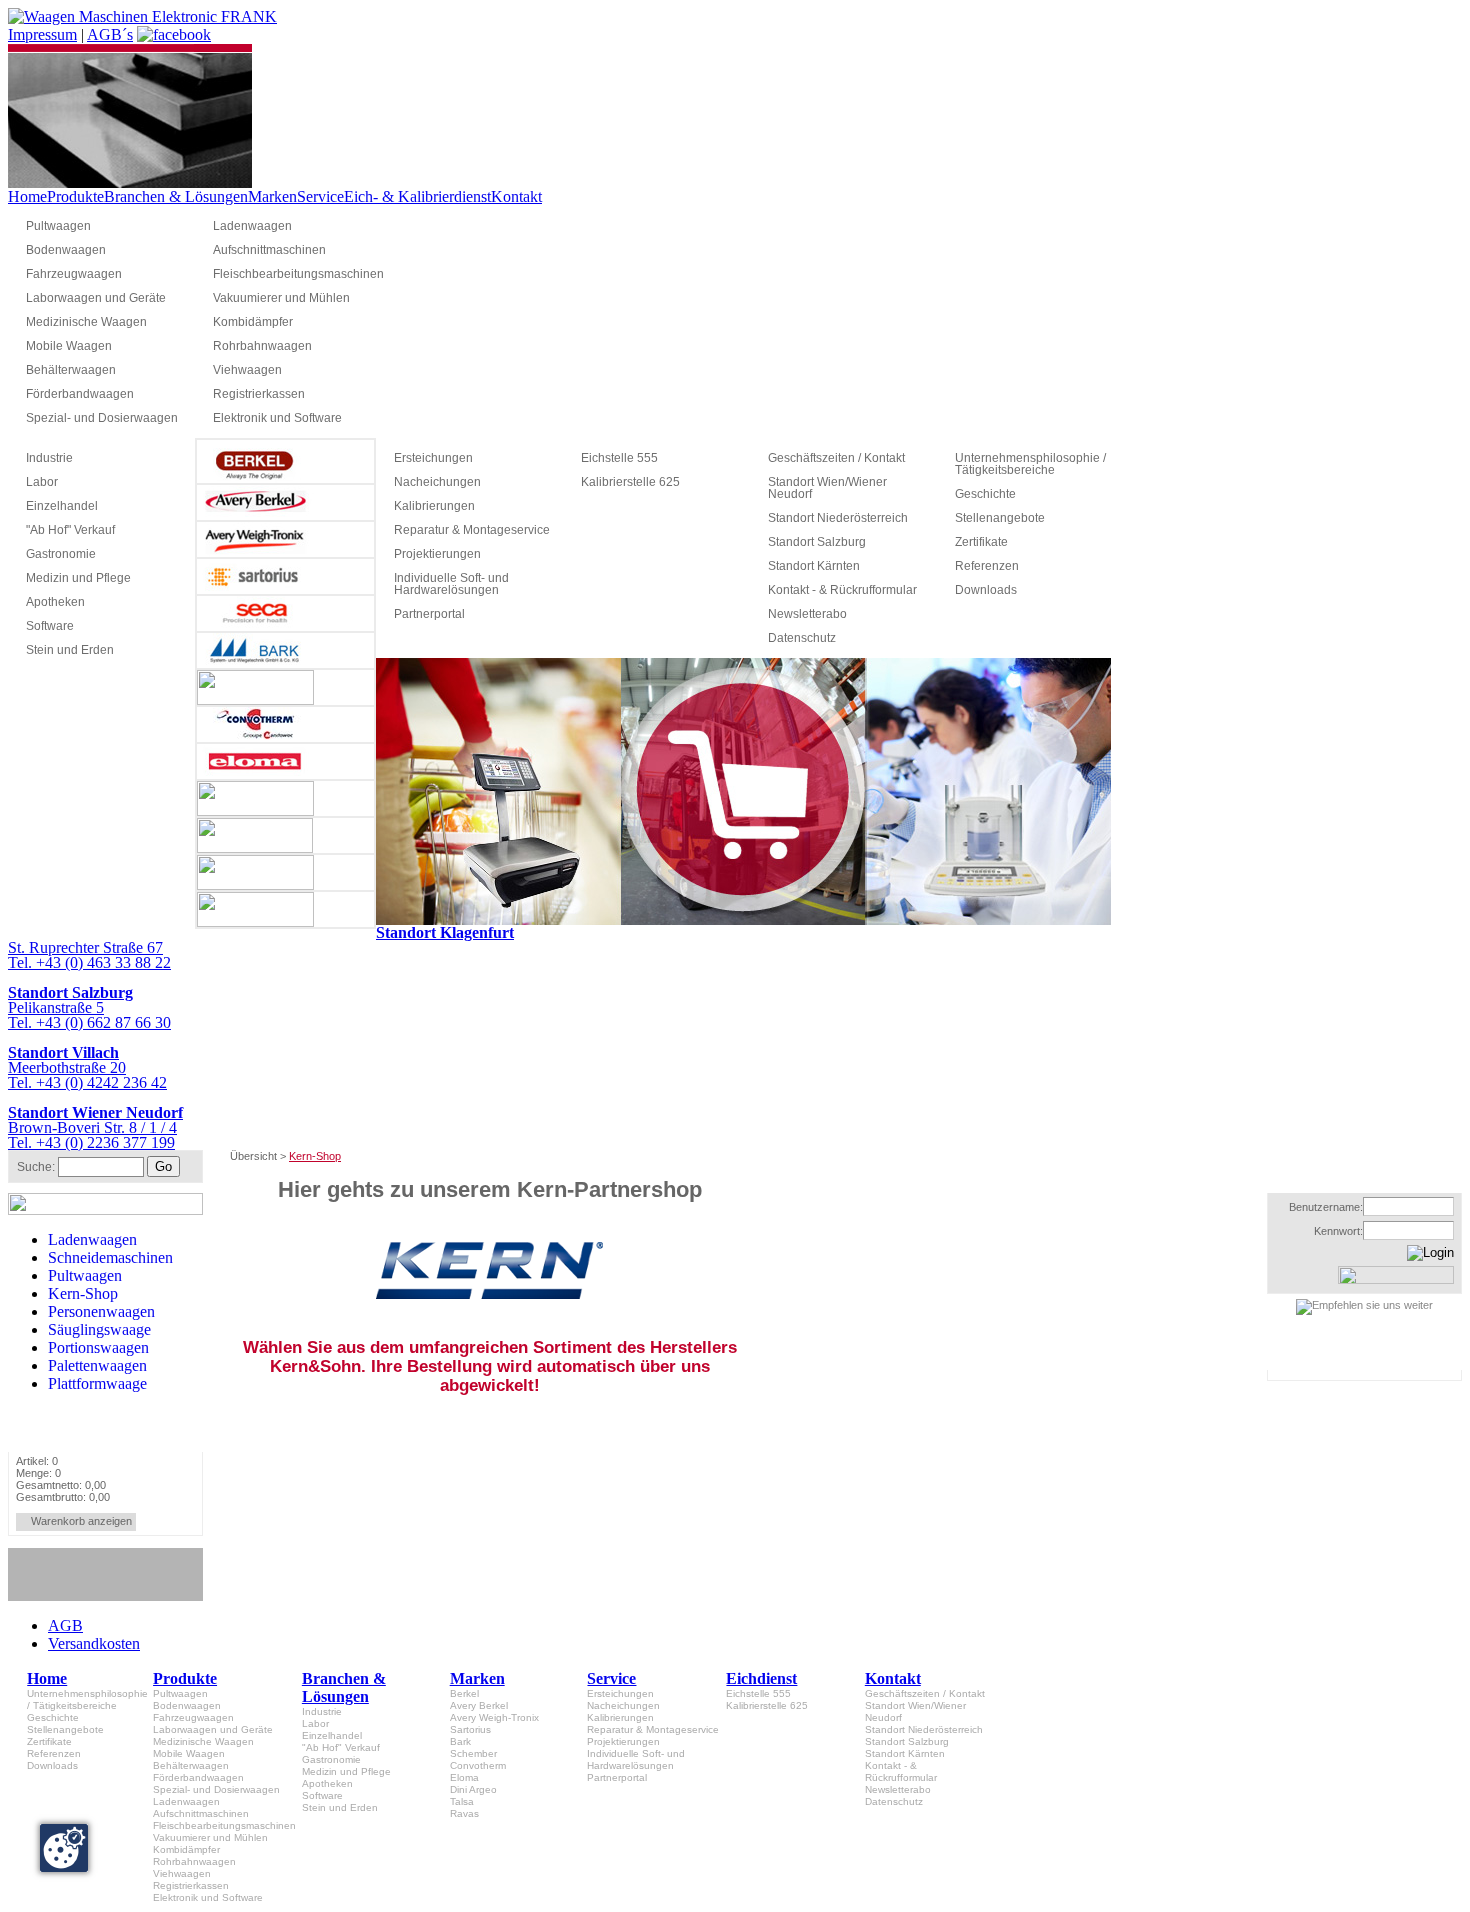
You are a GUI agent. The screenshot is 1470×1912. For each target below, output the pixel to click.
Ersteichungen (433, 458)
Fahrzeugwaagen (74, 274)
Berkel (464, 1693)
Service (320, 196)
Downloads (986, 590)
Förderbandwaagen (80, 394)
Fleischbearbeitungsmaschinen (297, 274)
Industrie (49, 458)
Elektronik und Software (277, 418)
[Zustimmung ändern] (64, 1848)
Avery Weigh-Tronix (494, 1717)
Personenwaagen (101, 1311)
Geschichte (985, 494)
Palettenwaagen (97, 1365)
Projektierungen (437, 554)
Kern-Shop (83, 1293)
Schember (473, 1753)
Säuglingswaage (99, 1329)
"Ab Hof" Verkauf (70, 530)
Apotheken (55, 602)
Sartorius (470, 1729)
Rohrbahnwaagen (262, 346)
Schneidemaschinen (110, 1257)
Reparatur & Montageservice (472, 530)
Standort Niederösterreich (838, 518)
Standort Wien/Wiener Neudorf (827, 488)
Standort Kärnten (814, 566)
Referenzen (987, 566)
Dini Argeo (473, 1789)
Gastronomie (61, 554)
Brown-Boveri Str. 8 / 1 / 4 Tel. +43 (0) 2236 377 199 (95, 1127)
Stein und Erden (70, 650)
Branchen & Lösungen (176, 196)
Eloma (464, 1777)
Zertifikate (981, 542)
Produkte (75, 196)
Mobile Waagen (69, 346)
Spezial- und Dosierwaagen (102, 418)
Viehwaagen (247, 370)
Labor (42, 482)
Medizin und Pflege (78, 578)
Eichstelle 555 (619, 458)
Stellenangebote (1000, 518)
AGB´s (110, 34)
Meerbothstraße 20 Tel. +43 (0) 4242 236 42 (87, 1067)
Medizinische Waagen (86, 322)
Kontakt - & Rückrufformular (842, 590)
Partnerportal (429, 614)
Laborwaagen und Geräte (96, 298)
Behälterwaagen (71, 370)
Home (27, 196)
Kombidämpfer (253, 322)
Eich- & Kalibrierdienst (417, 196)
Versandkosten (94, 1643)
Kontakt (516, 196)
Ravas (464, 1813)
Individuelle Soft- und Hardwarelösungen (451, 584)
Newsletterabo (807, 614)
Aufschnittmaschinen (269, 250)
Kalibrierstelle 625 (630, 482)
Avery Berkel (479, 1705)
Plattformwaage (97, 1383)
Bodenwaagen (66, 250)
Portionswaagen (98, 1347)
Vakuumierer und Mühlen (281, 298)
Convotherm (478, 1765)
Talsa (462, 1801)
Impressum (42, 34)
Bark (460, 1741)
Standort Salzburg (817, 542)
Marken (272, 196)
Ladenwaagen (252, 226)
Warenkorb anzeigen (81, 1521)
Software (50, 626)
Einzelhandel (62, 506)
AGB (65, 1625)
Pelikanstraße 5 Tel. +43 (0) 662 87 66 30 (89, 1007)
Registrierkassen (259, 394)
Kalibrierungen (434, 506)
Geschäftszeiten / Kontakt (836, 458)
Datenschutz (802, 638)
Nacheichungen (437, 482)
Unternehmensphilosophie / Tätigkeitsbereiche (1030, 464)
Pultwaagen (58, 226)
